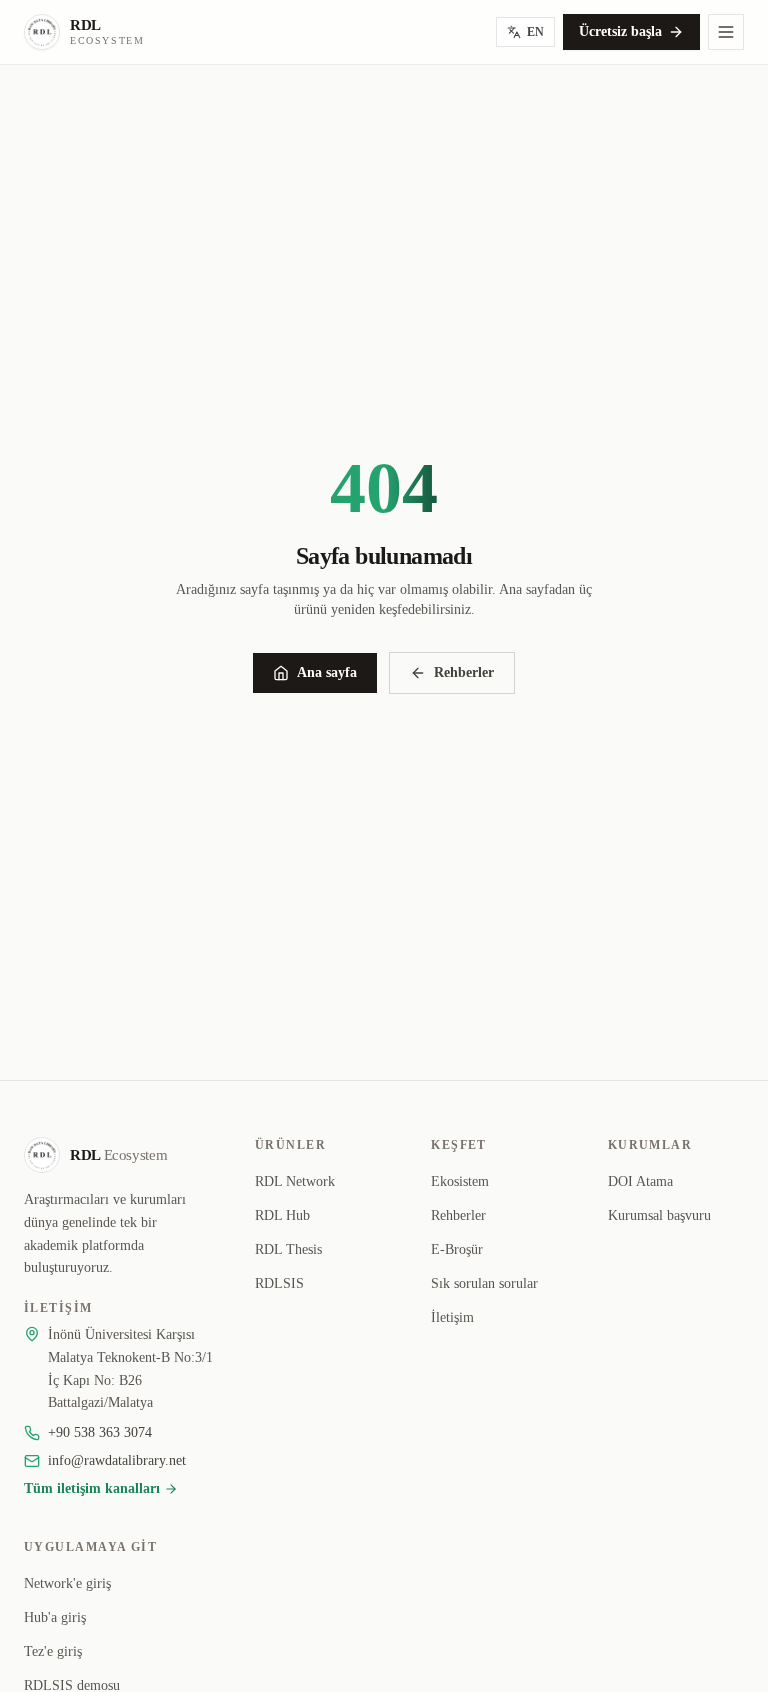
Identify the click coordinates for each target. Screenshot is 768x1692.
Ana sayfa (327, 672)
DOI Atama (640, 1181)
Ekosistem (460, 1181)
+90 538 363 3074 (100, 1432)
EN (535, 32)
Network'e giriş (67, 1583)
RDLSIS (279, 1283)
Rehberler (464, 672)
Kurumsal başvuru (659, 1215)
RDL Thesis (288, 1249)
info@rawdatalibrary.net (117, 1460)
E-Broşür (457, 1249)
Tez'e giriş (53, 1651)
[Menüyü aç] (726, 32)
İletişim (452, 1317)
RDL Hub (282, 1215)
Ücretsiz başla (620, 31)
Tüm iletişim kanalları (92, 1488)
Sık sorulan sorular (484, 1283)
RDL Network (295, 1181)
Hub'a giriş (55, 1617)
